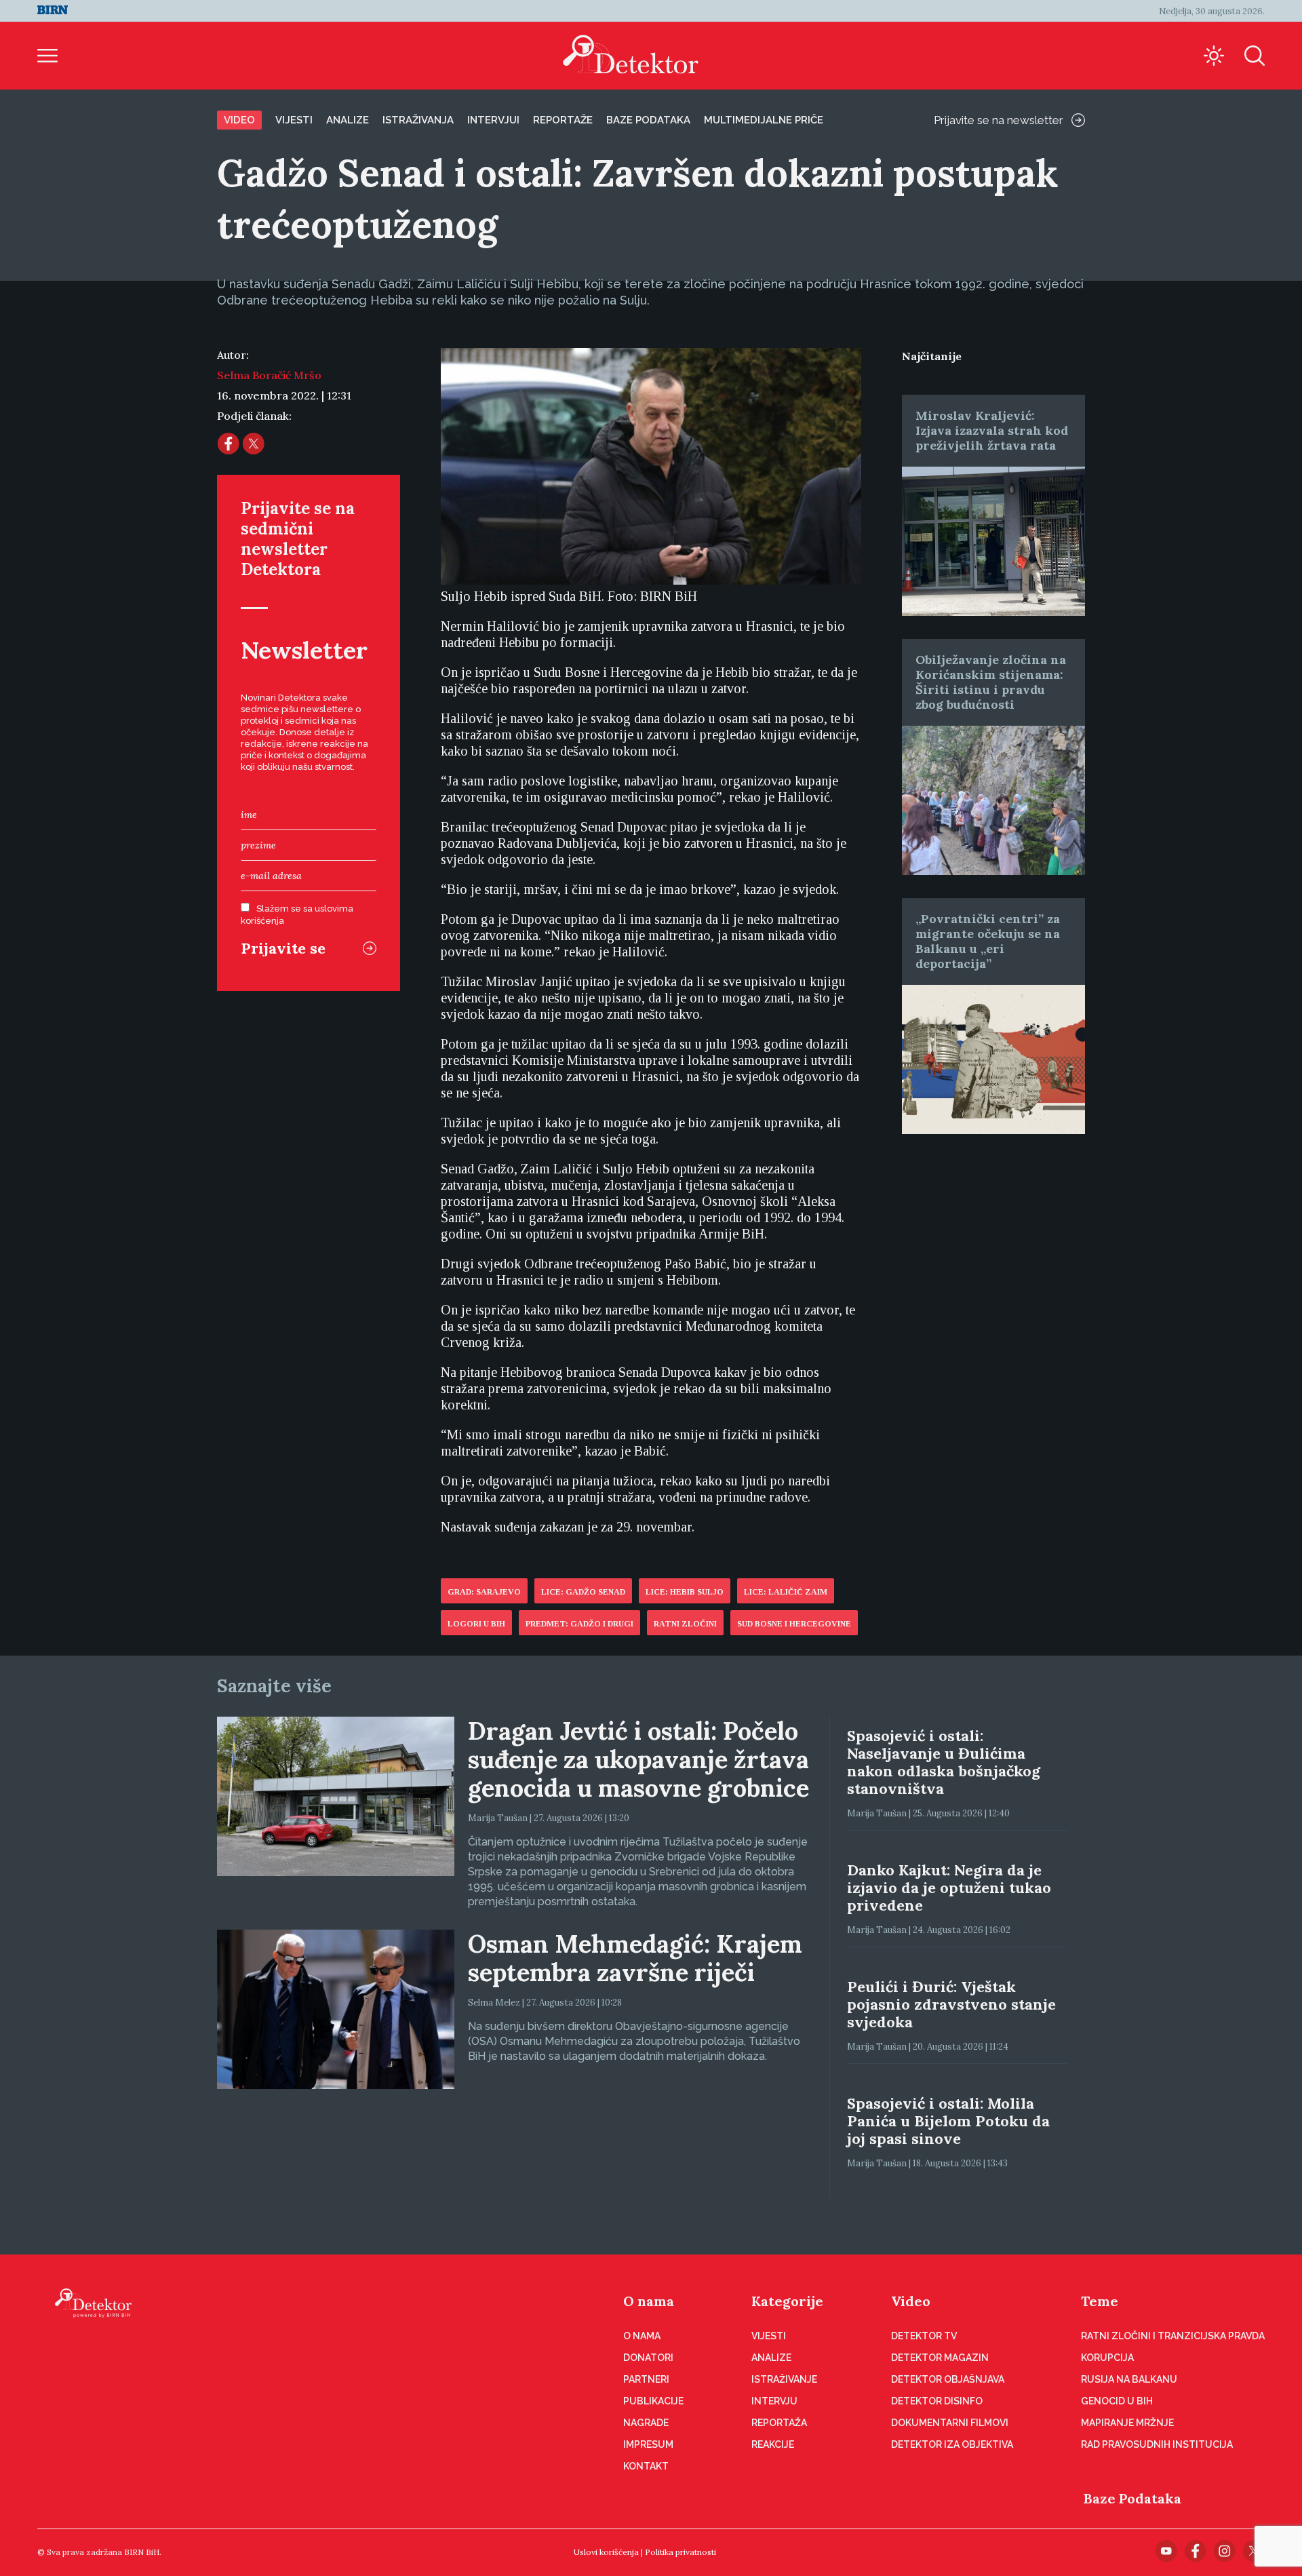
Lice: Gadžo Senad (583, 1592)
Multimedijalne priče (764, 120)
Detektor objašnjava (948, 2379)
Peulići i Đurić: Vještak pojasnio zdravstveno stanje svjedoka (951, 2004)
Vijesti (294, 120)
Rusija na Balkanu (1129, 2379)
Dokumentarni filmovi (950, 2423)
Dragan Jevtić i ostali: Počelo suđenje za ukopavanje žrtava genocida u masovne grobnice (638, 1759)
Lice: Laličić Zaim (786, 1592)
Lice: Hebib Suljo (685, 1592)
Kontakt (646, 2466)
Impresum (648, 2444)
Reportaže (563, 120)
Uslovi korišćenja (606, 2552)
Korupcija (1107, 2358)
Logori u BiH (476, 1624)
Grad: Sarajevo (484, 1592)
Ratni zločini (685, 1624)
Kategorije (787, 2301)
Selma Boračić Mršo (269, 375)
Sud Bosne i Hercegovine (794, 1624)
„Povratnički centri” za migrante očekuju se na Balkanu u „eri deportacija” (988, 941)
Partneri (646, 2379)
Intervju (774, 2401)
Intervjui (493, 120)
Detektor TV (924, 2336)
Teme (1100, 2301)
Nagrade (646, 2423)
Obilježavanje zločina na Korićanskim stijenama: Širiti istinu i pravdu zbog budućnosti (991, 682)
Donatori (648, 2358)
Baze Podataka (1132, 2498)
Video (239, 120)
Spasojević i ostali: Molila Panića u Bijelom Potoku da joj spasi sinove (948, 2121)
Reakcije (773, 2444)
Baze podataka (648, 120)
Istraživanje (784, 2379)
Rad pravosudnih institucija (1157, 2444)
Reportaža (779, 2423)
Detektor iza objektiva (952, 2444)
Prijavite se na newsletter (999, 120)
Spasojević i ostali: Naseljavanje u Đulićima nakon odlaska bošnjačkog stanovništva (944, 1762)
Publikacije (653, 2401)
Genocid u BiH (1117, 2401)
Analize (348, 120)
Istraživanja (418, 120)
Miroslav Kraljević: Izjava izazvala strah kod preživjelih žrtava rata (992, 430)
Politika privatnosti (680, 2552)
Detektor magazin (940, 2358)
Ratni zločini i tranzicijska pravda (1173, 2336)
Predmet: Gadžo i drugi (579, 1624)
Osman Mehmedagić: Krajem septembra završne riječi (635, 1958)
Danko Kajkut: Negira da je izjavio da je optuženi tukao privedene (949, 1888)
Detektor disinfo (937, 2401)
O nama (649, 2301)
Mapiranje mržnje (1127, 2423)
